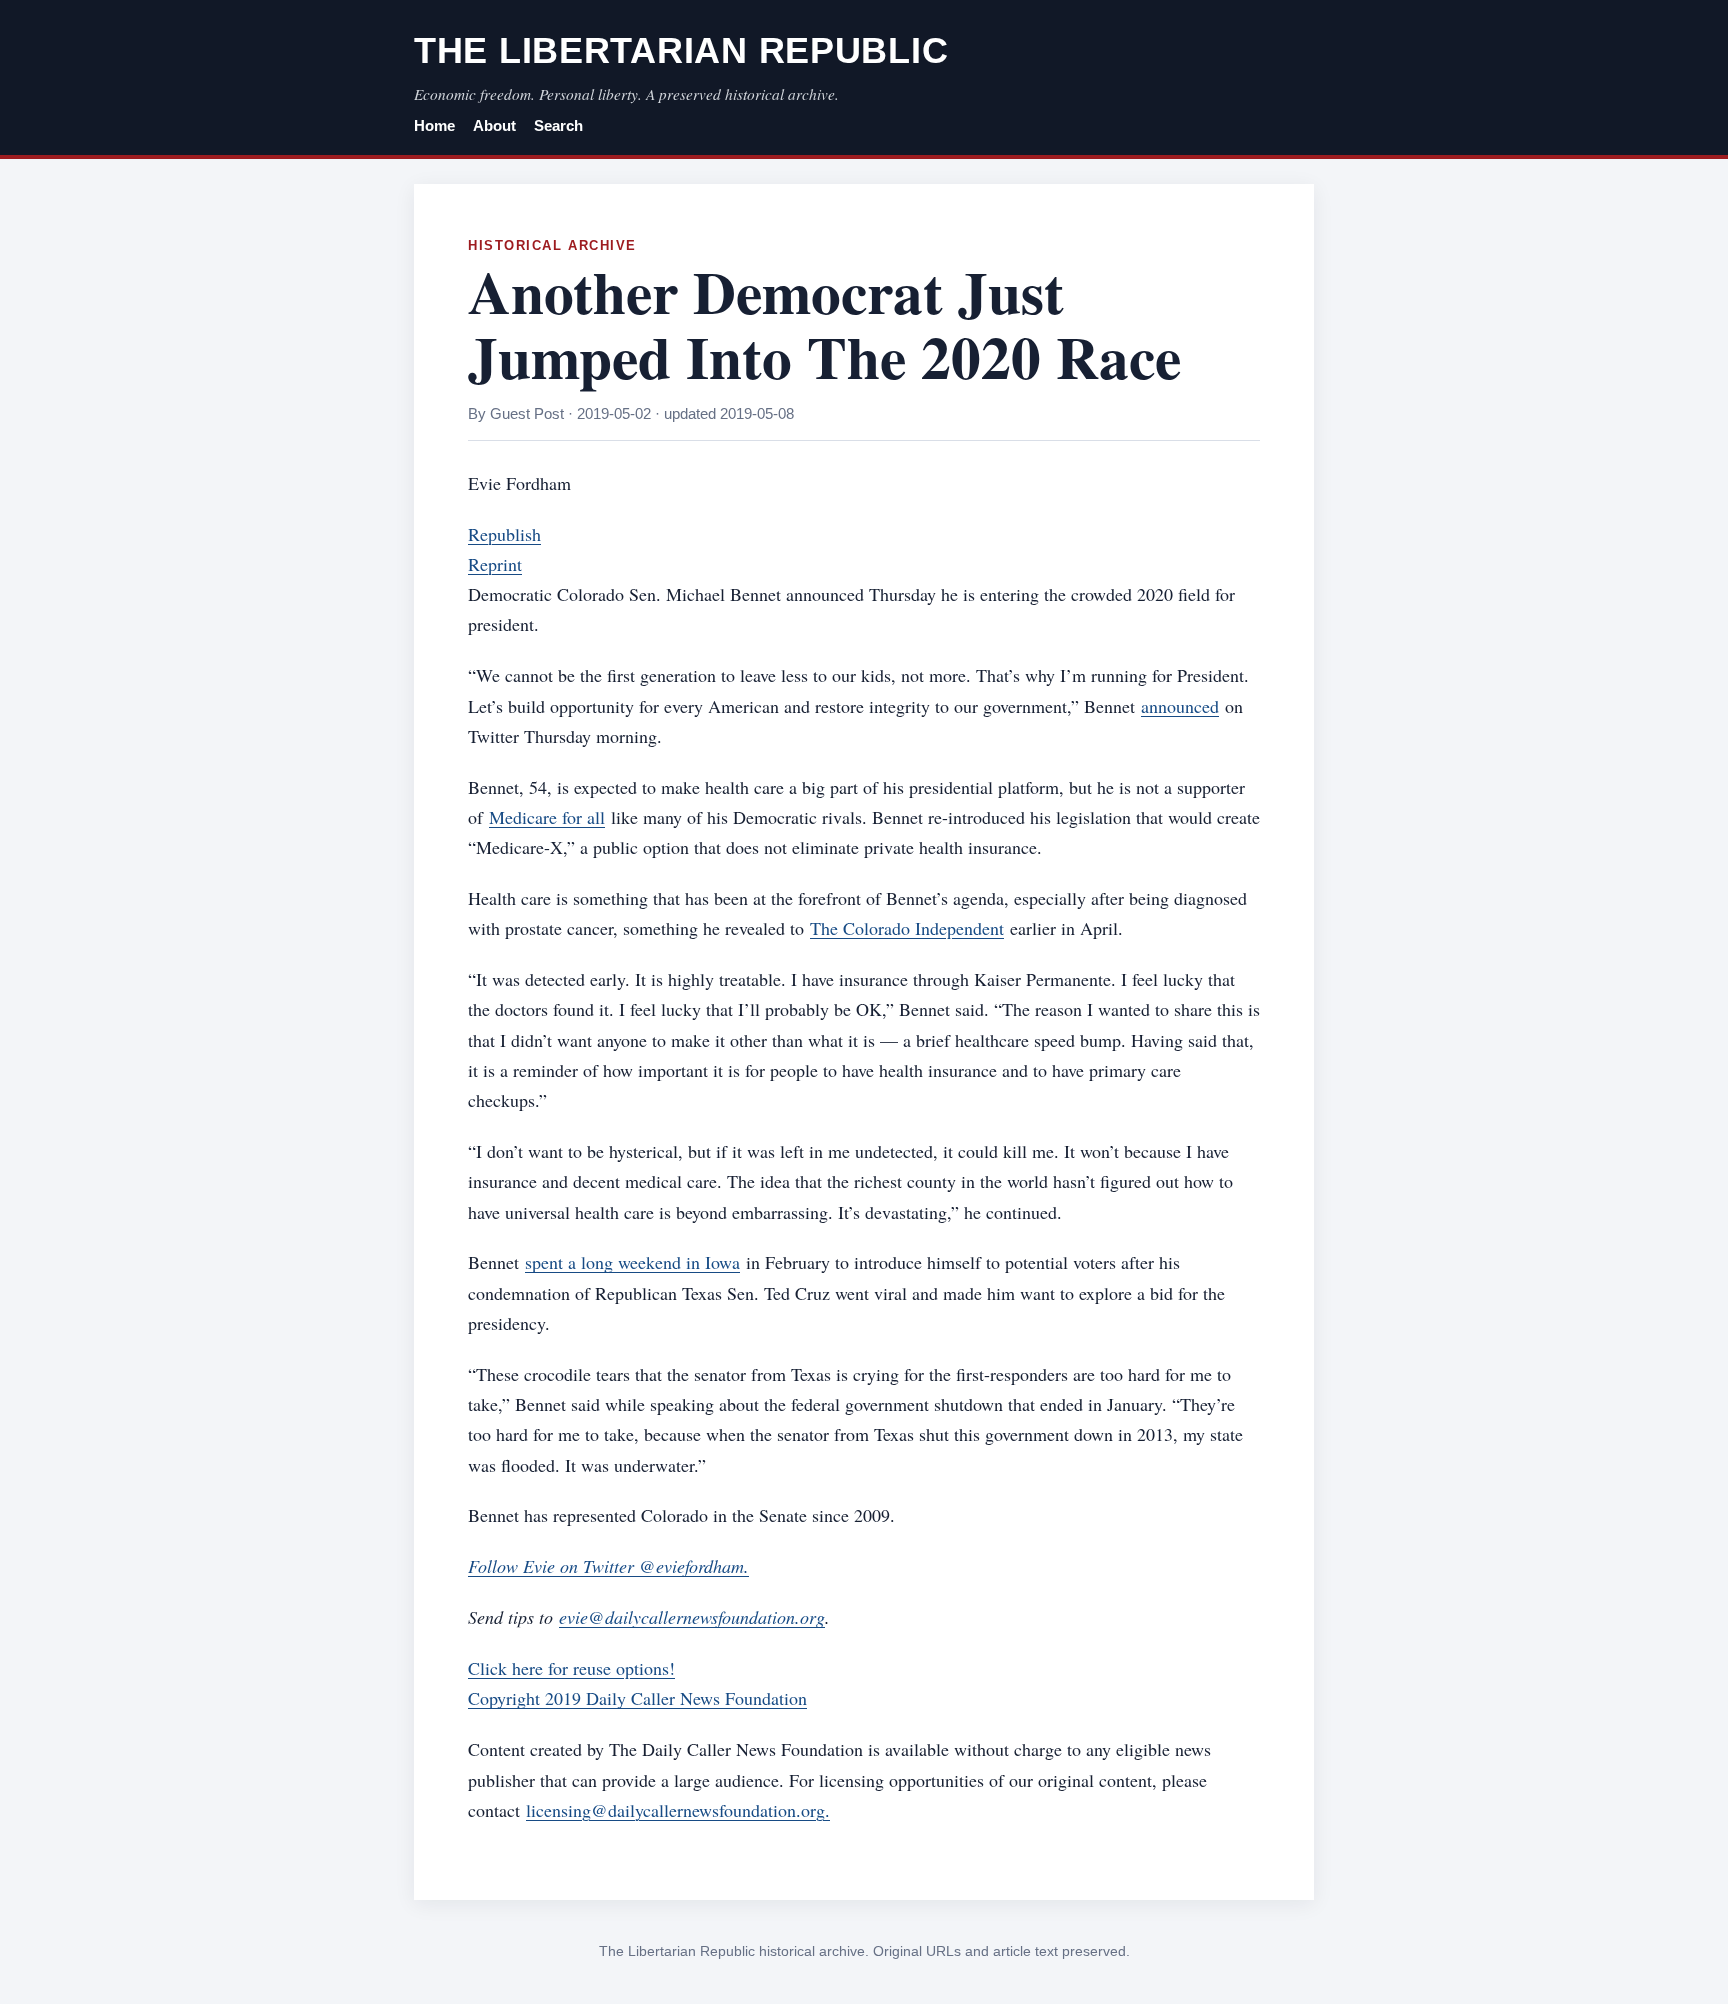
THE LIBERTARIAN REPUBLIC (681, 50)
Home (434, 126)
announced (1180, 706)
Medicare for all (547, 817)
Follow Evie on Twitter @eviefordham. (608, 1566)
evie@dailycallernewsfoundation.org (692, 1617)
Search (558, 126)
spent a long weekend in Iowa (632, 1262)
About (494, 126)
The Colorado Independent (907, 928)
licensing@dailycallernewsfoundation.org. (678, 1810)
